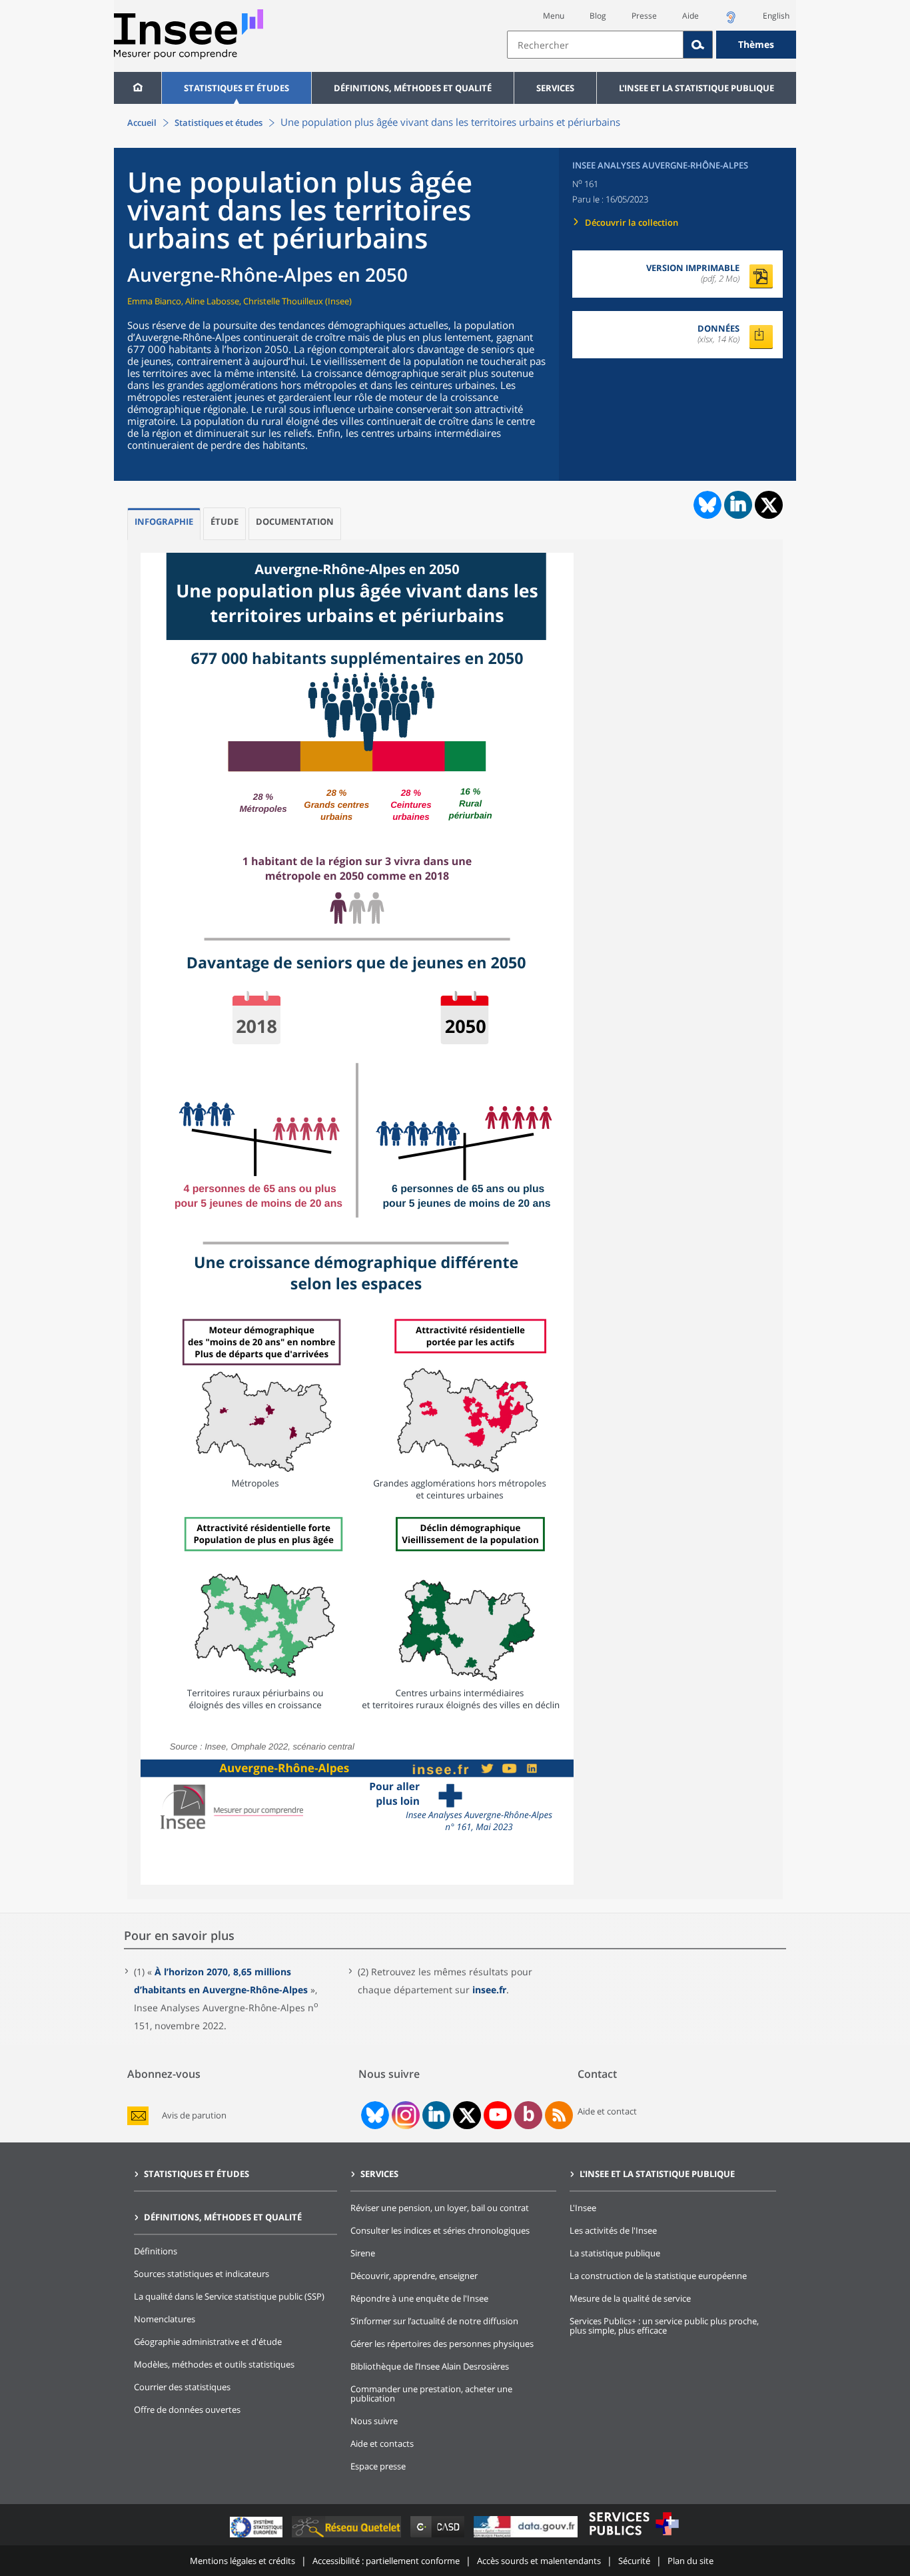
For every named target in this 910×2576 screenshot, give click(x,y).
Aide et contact (607, 2111)
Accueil (142, 123)
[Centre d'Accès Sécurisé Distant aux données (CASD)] (439, 2537)
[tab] (164, 524)
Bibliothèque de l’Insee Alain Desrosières (430, 2366)
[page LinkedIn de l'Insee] (436, 2115)
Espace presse (378, 2466)
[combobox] (652, 45)
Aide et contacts (382, 2443)
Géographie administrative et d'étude (208, 2342)
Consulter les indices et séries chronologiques (440, 2230)
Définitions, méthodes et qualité (413, 88)
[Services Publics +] (634, 2537)
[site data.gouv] (527, 2537)
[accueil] (138, 88)
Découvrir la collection (632, 222)
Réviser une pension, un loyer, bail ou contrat (440, 2208)
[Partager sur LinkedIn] (738, 505)
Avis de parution (194, 2115)
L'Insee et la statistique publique (696, 88)
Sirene (363, 2253)
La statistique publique (615, 2253)
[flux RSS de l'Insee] (559, 2115)
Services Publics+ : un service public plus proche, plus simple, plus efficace (664, 2326)
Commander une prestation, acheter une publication (431, 2394)
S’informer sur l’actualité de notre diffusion (434, 2321)
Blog (598, 16)
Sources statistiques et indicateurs (202, 2274)
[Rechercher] (698, 45)
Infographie (164, 521)
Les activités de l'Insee (613, 2230)
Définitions (156, 2251)
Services (555, 88)
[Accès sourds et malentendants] (731, 21)
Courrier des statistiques (182, 2387)
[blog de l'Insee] (529, 2115)
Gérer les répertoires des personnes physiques (442, 2344)
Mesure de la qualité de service (630, 2298)
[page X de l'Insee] (467, 2115)
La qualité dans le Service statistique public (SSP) (229, 2296)
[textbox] (595, 45)
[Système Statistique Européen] (257, 2537)
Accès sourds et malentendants (539, 2561)
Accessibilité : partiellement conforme (386, 2561)
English (776, 16)
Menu (554, 16)
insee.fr (489, 1990)
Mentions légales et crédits (242, 2561)
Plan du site (690, 2561)
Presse (644, 16)
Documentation (295, 521)
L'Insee (583, 2208)
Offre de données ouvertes (187, 2410)
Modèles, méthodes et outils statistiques (214, 2364)
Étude (225, 521)
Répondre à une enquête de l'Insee (419, 2298)
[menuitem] (138, 88)
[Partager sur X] (769, 505)
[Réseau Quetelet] (348, 2537)
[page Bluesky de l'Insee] (374, 2115)
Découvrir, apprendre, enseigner (414, 2276)
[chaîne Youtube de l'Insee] (498, 2115)
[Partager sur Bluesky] (706, 505)
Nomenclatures (165, 2319)
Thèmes (756, 44)
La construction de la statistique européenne (658, 2276)
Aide (690, 16)
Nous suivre (374, 2421)
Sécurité (634, 2561)
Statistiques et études (236, 88)
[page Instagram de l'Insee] (404, 2115)
